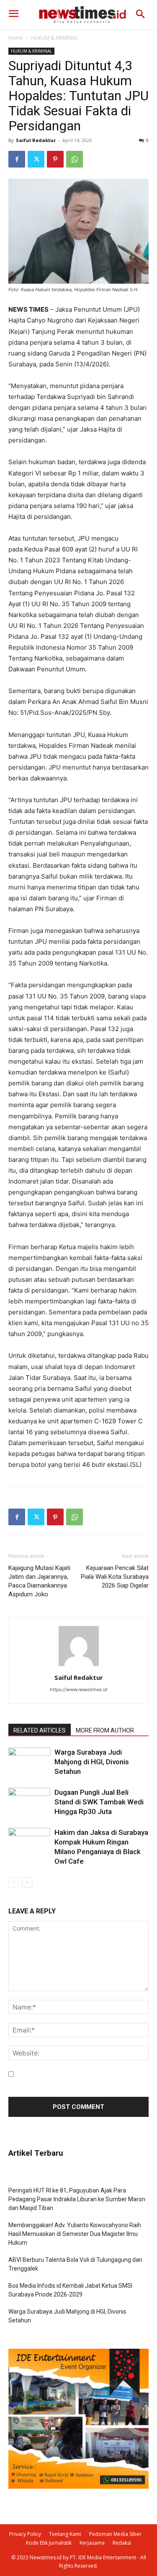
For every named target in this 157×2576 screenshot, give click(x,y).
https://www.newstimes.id (78, 1689)
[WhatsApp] (75, 159)
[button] (140, 15)
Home (16, 38)
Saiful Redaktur (36, 140)
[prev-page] (14, 1882)
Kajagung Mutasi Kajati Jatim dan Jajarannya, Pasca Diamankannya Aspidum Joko (39, 1581)
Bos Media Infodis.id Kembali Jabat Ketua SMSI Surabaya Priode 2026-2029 (70, 2290)
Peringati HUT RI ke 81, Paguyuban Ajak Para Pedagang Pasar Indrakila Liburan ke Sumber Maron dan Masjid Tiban (77, 2199)
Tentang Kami (65, 2534)
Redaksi (122, 2543)
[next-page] (27, 1882)
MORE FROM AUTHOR (105, 1730)
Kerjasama (92, 2543)
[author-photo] (79, 1666)
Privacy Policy (25, 2534)
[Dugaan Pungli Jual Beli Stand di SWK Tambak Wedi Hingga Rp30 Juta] (29, 1802)
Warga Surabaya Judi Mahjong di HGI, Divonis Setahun (92, 1762)
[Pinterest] (55, 159)
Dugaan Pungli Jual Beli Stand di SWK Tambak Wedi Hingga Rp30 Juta (99, 1802)
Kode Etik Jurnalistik (49, 2543)
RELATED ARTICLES (40, 1730)
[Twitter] (36, 159)
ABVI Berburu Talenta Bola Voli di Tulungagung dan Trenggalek (75, 2264)
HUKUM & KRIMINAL (54, 38)
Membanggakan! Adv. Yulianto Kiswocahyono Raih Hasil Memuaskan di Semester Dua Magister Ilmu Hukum (75, 2234)
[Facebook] (17, 159)
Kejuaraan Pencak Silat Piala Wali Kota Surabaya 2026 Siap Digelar (115, 1577)
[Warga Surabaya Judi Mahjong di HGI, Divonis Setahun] (29, 1762)
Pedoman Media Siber (115, 2534)
